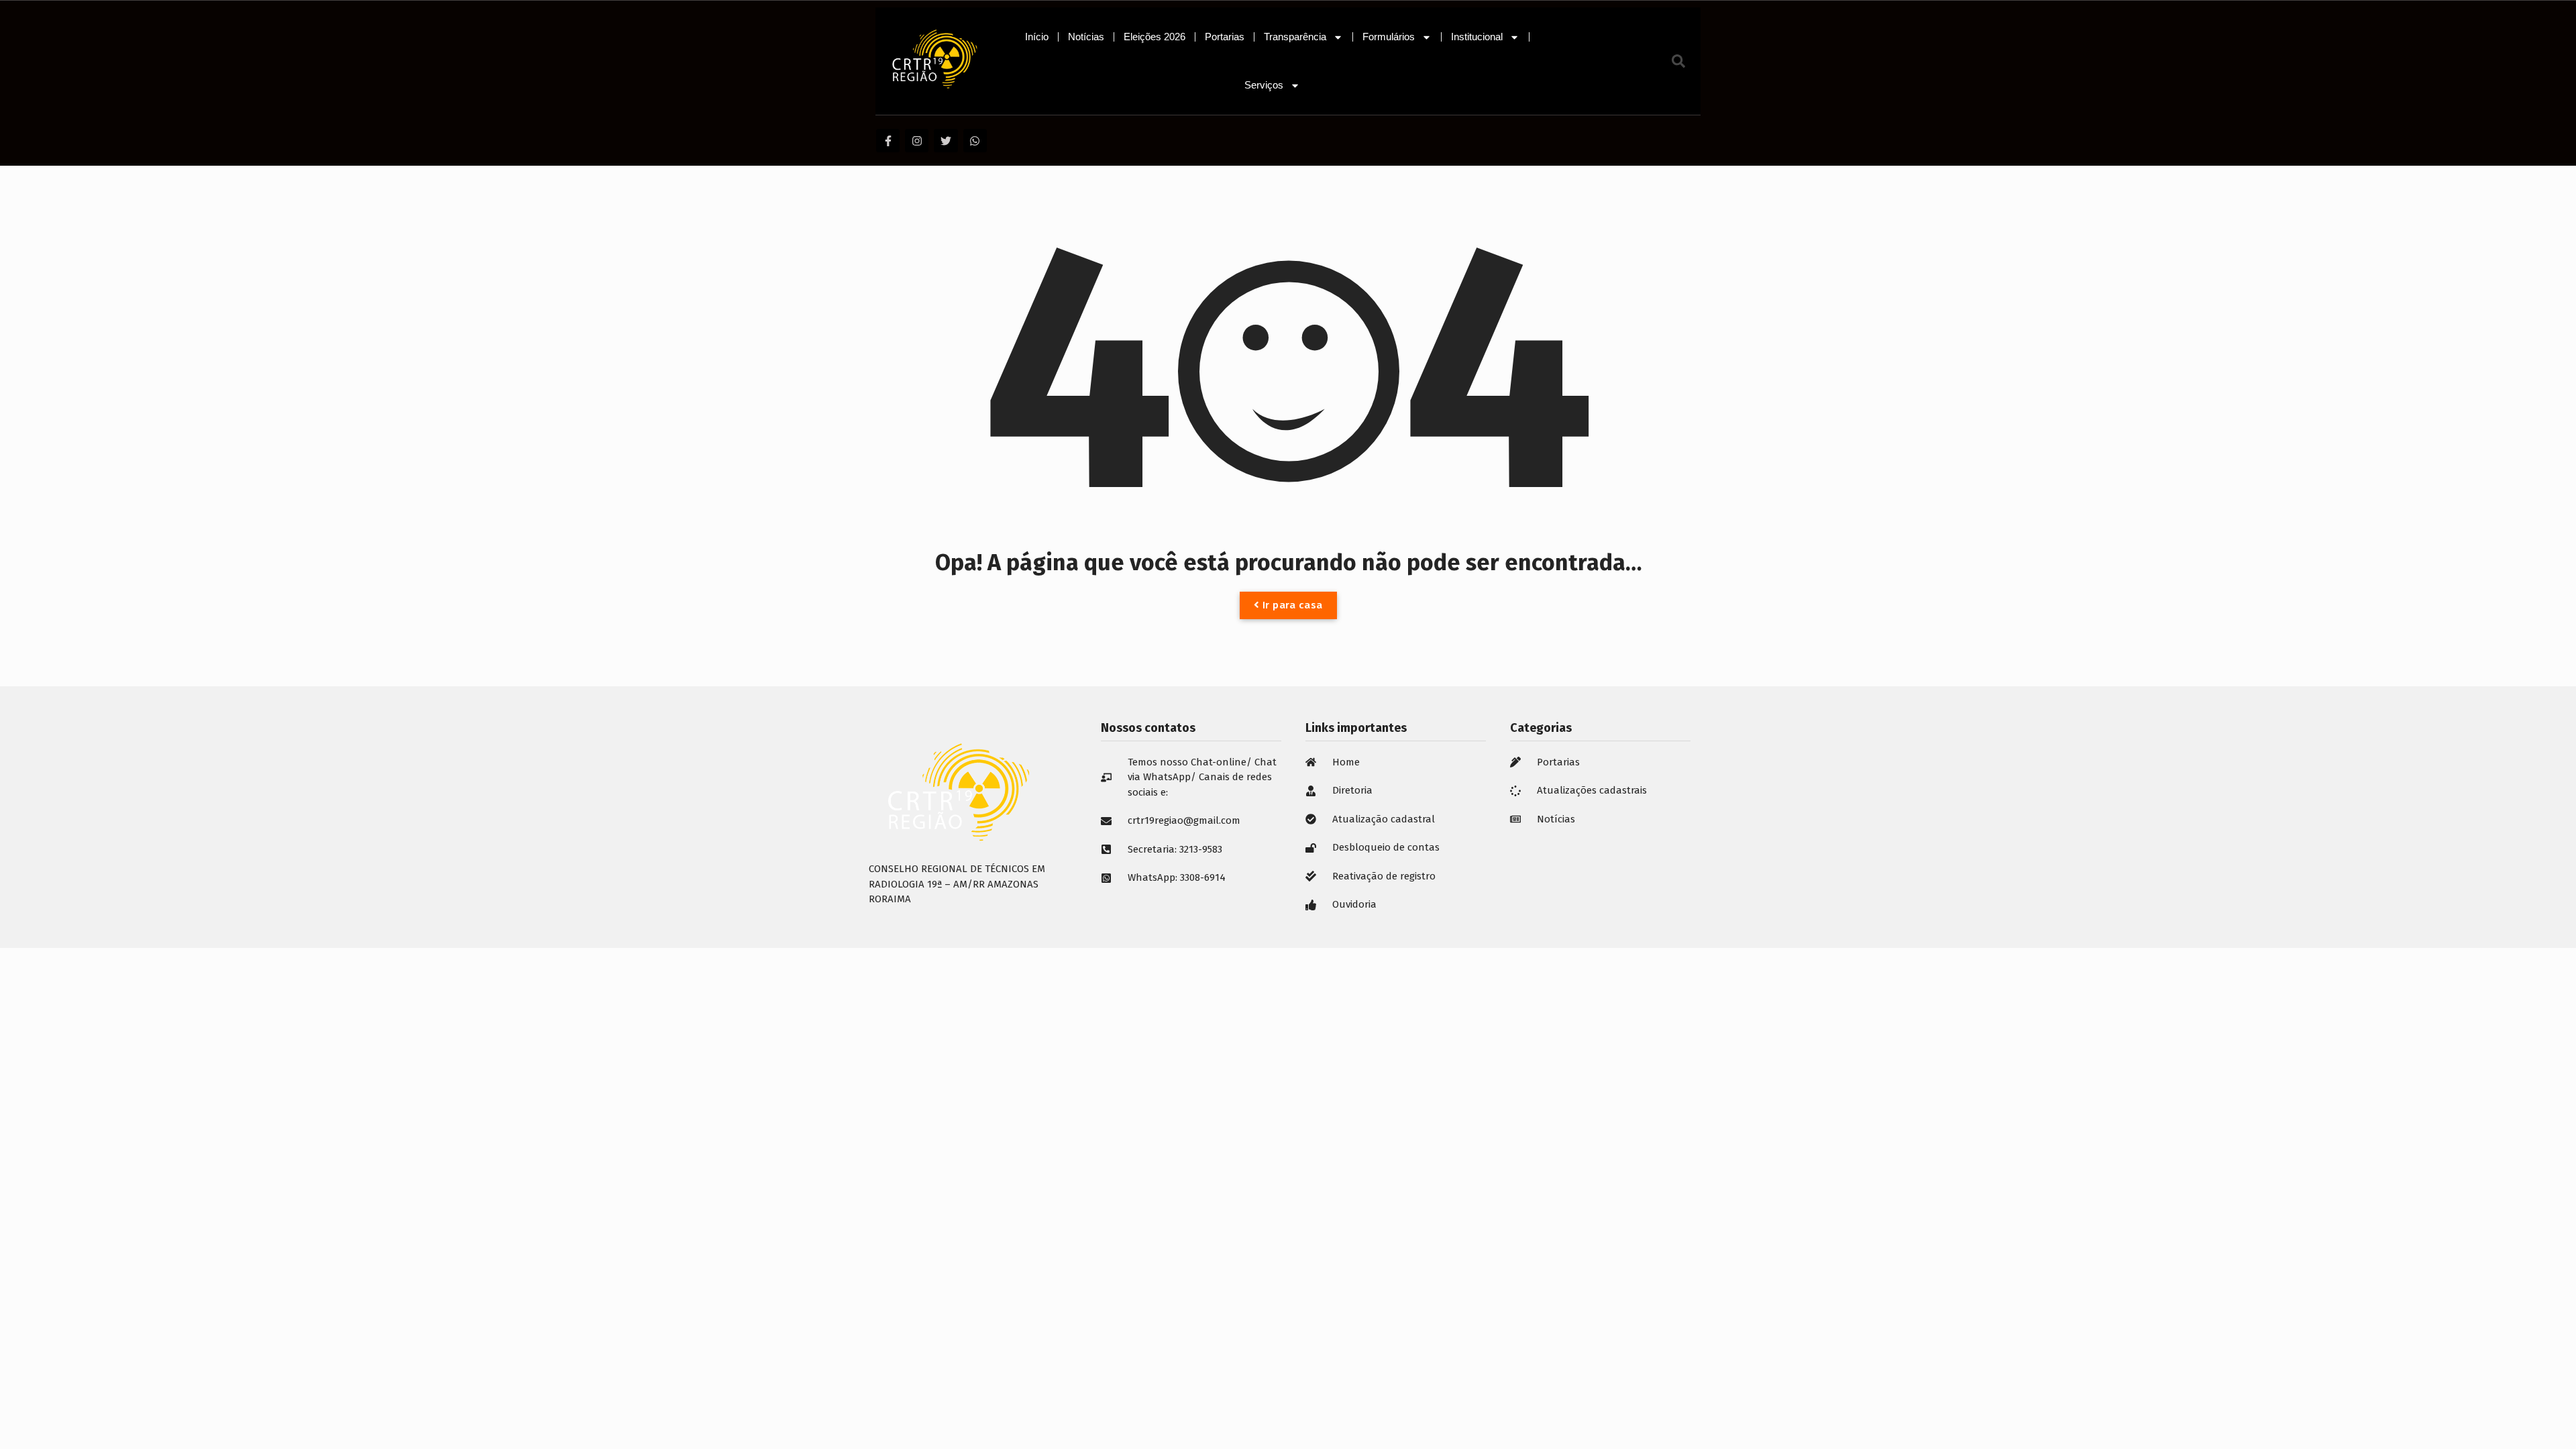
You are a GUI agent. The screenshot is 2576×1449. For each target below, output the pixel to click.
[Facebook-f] (888, 141)
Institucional (1477, 37)
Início (1037, 37)
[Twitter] (946, 141)
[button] (1678, 61)
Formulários (1389, 37)
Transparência (1295, 37)
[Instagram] (917, 141)
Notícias (1086, 37)
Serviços (1264, 85)
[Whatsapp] (975, 141)
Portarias (1225, 37)
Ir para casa (1291, 605)
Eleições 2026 (1155, 37)
